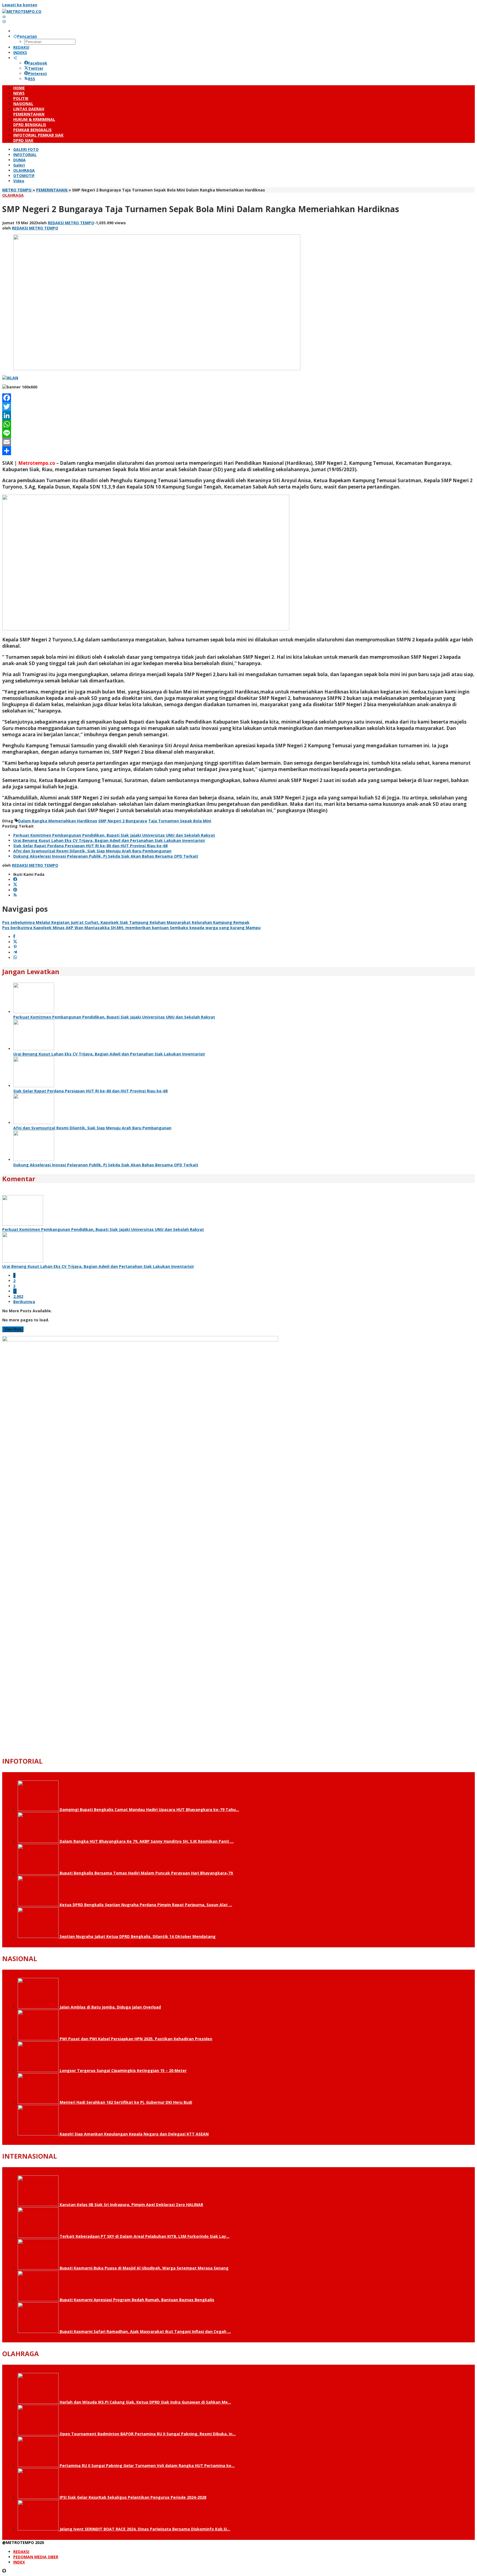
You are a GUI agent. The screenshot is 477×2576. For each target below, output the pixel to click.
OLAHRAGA (13, 195)
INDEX (19, 2562)
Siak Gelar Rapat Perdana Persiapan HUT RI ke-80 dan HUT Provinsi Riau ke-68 (90, 846)
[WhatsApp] (239, 424)
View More (13, 1329)
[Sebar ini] (14, 937)
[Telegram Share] (15, 952)
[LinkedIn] (239, 415)
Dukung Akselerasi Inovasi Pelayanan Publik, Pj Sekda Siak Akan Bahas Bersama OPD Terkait (106, 856)
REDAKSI (21, 2552)
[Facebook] (239, 398)
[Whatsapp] (15, 958)
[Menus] (4, 17)
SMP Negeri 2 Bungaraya (123, 821)
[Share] (239, 451)
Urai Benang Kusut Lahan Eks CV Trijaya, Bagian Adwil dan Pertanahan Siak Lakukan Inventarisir (109, 840)
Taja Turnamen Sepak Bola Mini (180, 821)
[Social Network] (15, 58)
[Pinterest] (15, 890)
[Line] (239, 433)
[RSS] (15, 895)
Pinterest (38, 74)
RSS (32, 79)
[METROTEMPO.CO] (22, 11)
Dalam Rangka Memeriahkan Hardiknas (58, 821)
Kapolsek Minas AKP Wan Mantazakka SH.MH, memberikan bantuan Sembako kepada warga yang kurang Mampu (131, 928)
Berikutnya (24, 1302)
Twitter (36, 68)
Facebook (38, 63)
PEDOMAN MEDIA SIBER (36, 2557)
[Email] (239, 442)
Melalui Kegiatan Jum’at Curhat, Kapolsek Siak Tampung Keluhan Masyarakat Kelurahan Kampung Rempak (126, 922)
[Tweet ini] (15, 942)
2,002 (18, 1296)
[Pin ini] (15, 947)
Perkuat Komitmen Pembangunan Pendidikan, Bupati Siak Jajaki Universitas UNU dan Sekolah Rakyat (114, 835)
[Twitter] (239, 407)
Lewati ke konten (20, 5)
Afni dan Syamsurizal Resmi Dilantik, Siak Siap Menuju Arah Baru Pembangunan (92, 851)
